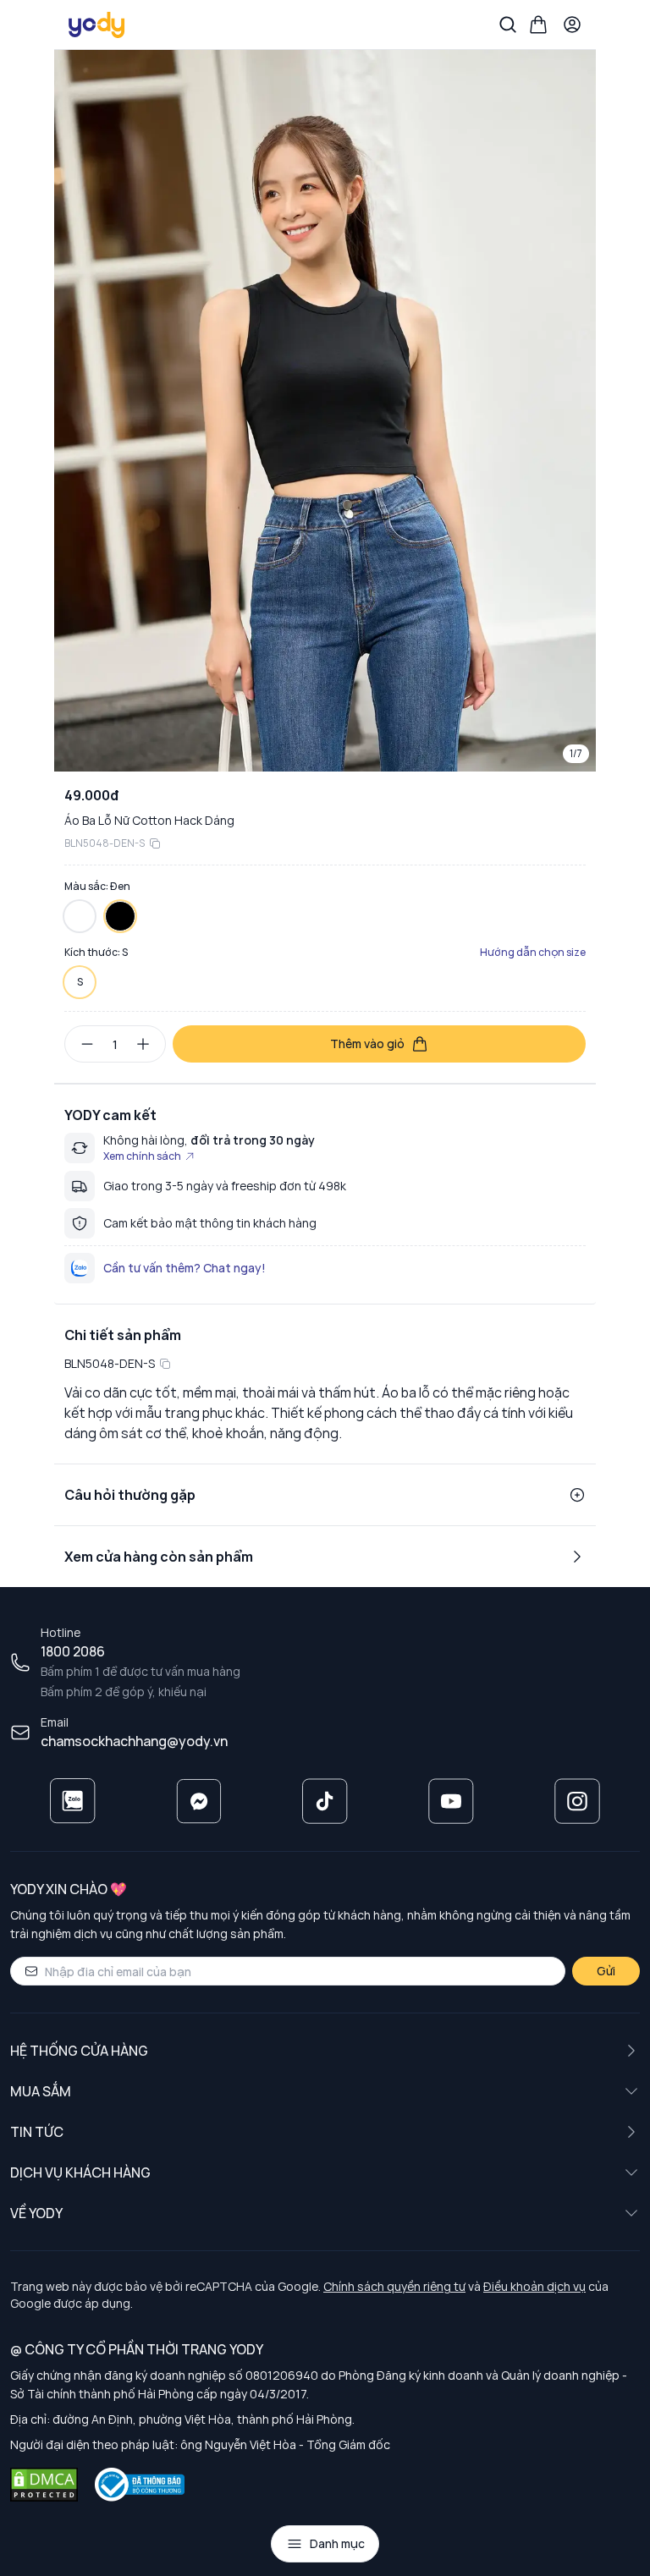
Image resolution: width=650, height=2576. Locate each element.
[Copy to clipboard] (155, 843)
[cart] (538, 25)
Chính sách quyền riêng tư (394, 2286)
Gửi (606, 1971)
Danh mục (337, 2543)
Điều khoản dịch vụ (534, 2286)
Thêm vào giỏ (367, 1044)
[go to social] (73, 1801)
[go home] (97, 25)
